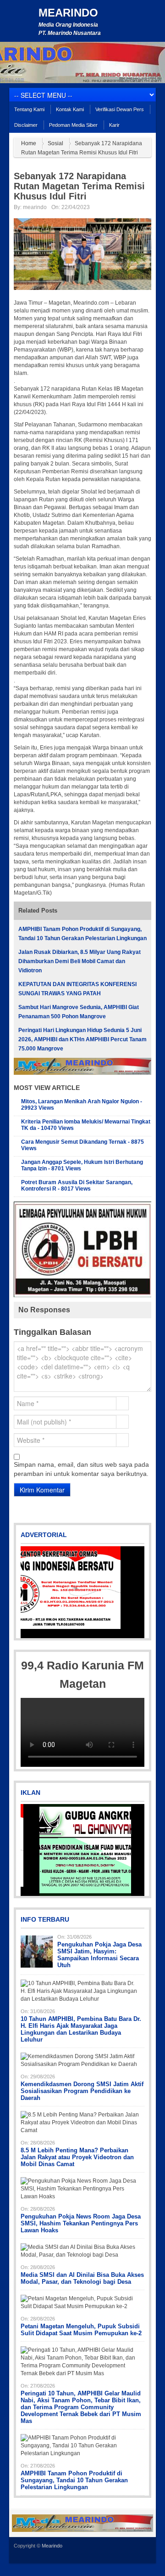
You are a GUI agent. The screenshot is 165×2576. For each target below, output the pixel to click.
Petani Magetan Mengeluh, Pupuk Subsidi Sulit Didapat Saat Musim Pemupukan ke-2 (81, 2330)
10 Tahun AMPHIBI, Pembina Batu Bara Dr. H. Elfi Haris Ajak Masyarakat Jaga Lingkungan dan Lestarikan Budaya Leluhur (81, 2029)
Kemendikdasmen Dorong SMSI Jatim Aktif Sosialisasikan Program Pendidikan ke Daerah (82, 2091)
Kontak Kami (70, 109)
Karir (114, 125)
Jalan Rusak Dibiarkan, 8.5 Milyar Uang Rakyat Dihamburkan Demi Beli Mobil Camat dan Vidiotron (80, 961)
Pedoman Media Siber (73, 125)
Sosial (55, 143)
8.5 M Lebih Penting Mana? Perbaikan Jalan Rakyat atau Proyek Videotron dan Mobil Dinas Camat (77, 2157)
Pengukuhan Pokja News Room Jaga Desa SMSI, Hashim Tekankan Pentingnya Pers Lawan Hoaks (81, 2223)
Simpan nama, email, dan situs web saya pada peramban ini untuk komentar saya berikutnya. (81, 1469)
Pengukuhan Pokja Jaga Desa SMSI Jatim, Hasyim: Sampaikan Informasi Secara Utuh (99, 1955)
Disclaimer (26, 125)
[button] (28, 1592)
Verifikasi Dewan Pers (120, 109)
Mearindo (68, 13)
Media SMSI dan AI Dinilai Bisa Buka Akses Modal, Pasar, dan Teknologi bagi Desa (82, 2278)
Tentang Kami (29, 109)
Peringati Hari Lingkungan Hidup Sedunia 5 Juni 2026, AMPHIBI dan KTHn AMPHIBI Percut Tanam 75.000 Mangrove (82, 1039)
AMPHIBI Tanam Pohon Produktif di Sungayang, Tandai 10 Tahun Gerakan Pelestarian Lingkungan (74, 2480)
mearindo (35, 207)
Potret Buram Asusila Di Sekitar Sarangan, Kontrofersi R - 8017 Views (77, 1186)
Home (29, 143)
